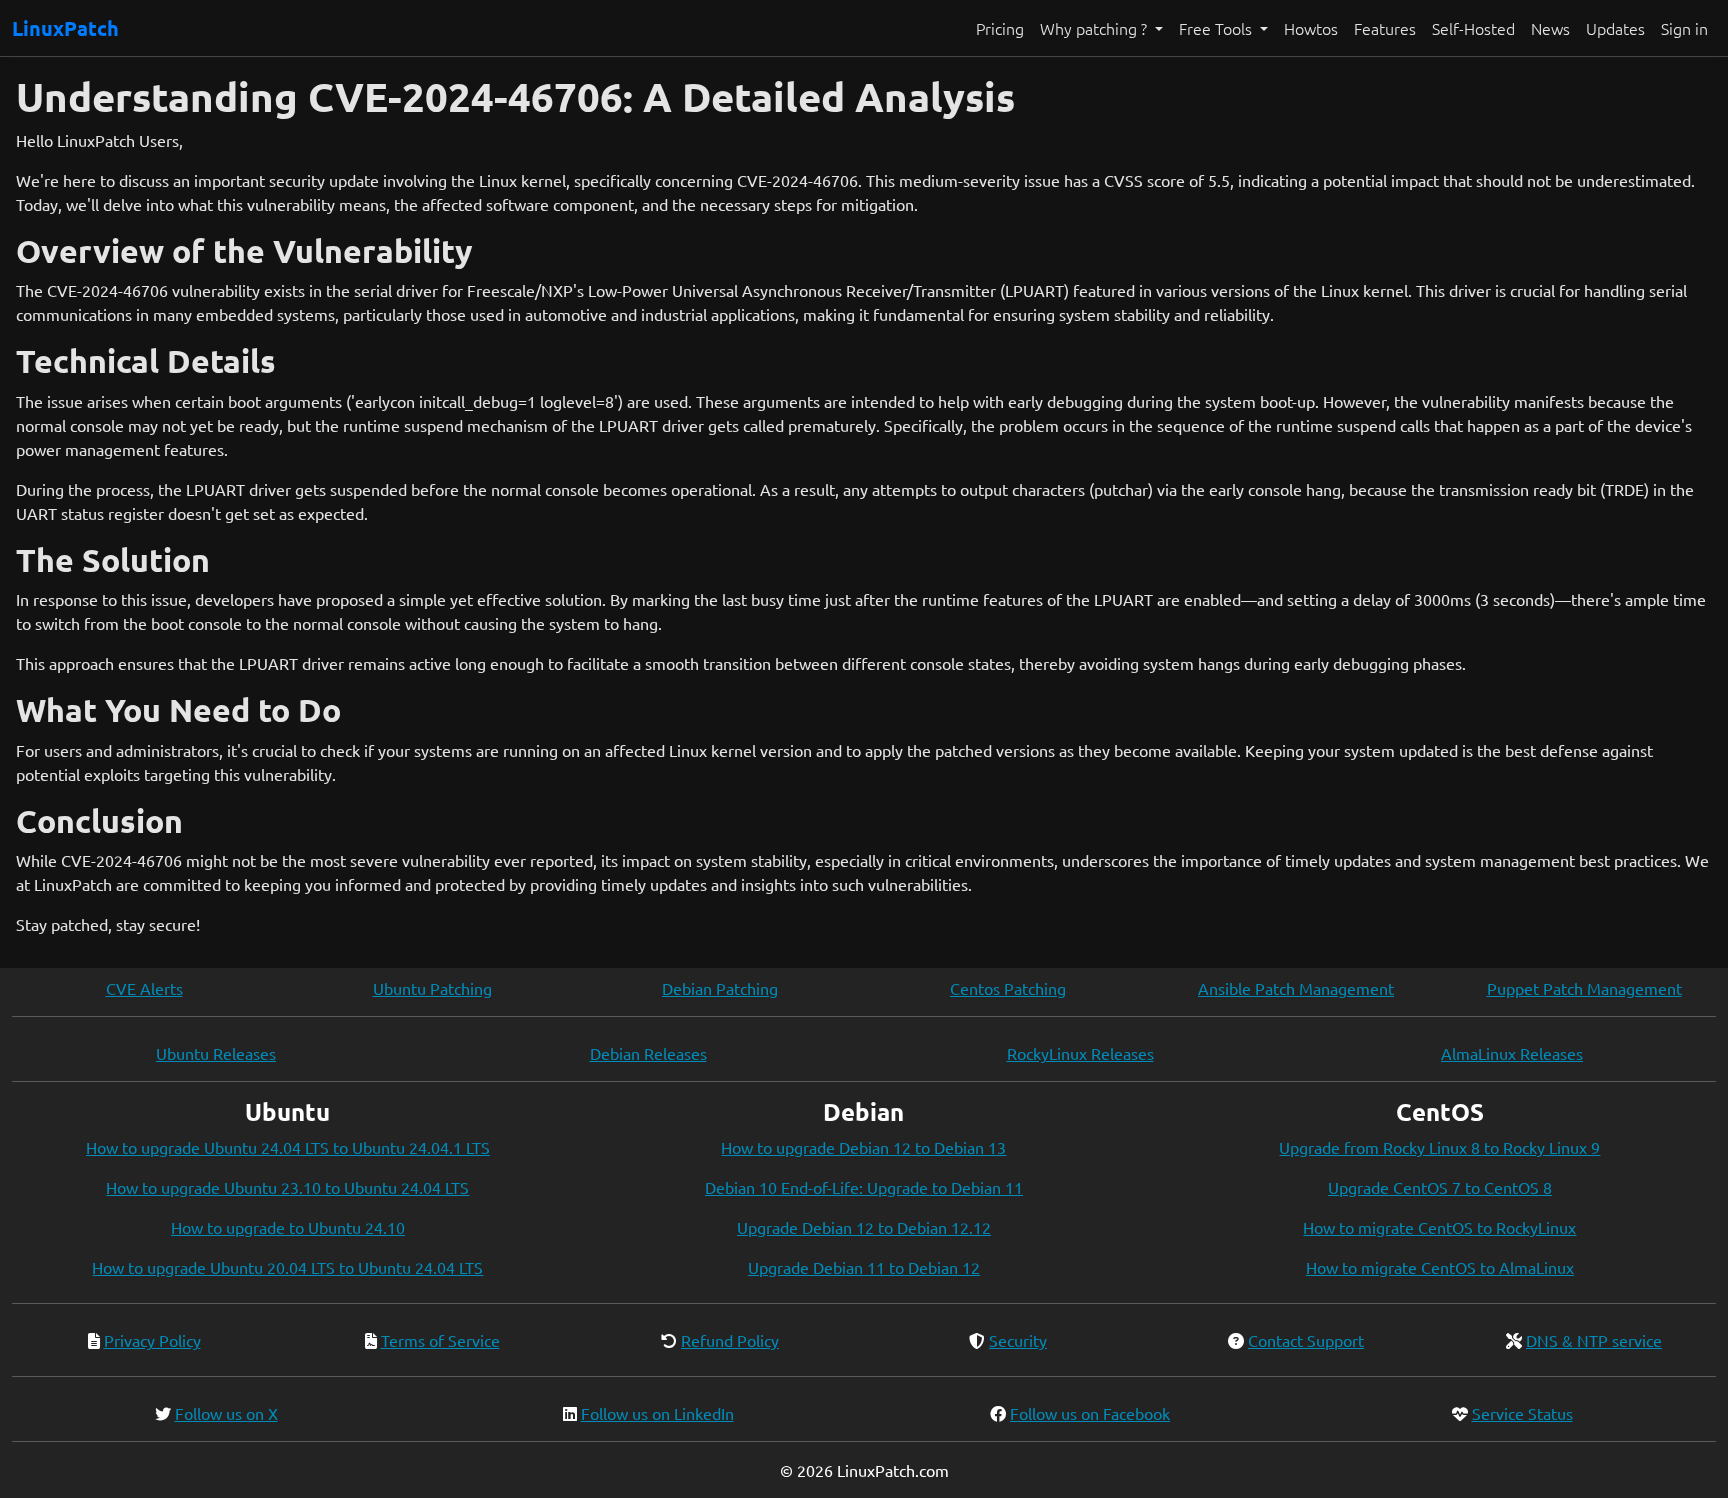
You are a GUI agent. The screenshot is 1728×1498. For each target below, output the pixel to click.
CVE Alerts (144, 988)
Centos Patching (1008, 988)
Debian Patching (720, 988)
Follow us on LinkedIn (657, 1413)
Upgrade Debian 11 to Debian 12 (864, 1267)
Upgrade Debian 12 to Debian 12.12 (864, 1227)
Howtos (1311, 28)
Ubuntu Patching (432, 988)
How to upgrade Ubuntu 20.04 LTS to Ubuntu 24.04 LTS (287, 1267)
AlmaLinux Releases (1512, 1053)
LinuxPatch (65, 28)
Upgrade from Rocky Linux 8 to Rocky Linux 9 (1439, 1147)
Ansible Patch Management (1296, 988)
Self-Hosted (1473, 28)
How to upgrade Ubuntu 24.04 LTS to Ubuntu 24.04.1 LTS (288, 1147)
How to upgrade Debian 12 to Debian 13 (863, 1147)
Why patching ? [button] (1095, 28)
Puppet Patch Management (1584, 988)
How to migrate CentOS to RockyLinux (1439, 1227)
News (1550, 28)
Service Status (1522, 1413)
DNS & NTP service (1594, 1340)
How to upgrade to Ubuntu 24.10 (288, 1227)
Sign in (1684, 28)
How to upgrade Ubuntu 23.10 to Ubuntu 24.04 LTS (287, 1187)
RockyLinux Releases (1080, 1053)
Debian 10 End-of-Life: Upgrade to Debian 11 (864, 1187)
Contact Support (1306, 1340)
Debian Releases (648, 1053)
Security (1018, 1340)
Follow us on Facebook (1090, 1413)
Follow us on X (226, 1413)
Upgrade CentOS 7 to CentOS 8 (1440, 1187)
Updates (1615, 28)
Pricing (1000, 28)
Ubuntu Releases (216, 1053)
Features (1385, 28)
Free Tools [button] (1217, 28)
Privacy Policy (152, 1340)
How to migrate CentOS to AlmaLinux (1440, 1267)
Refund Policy (730, 1340)
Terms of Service (440, 1340)
